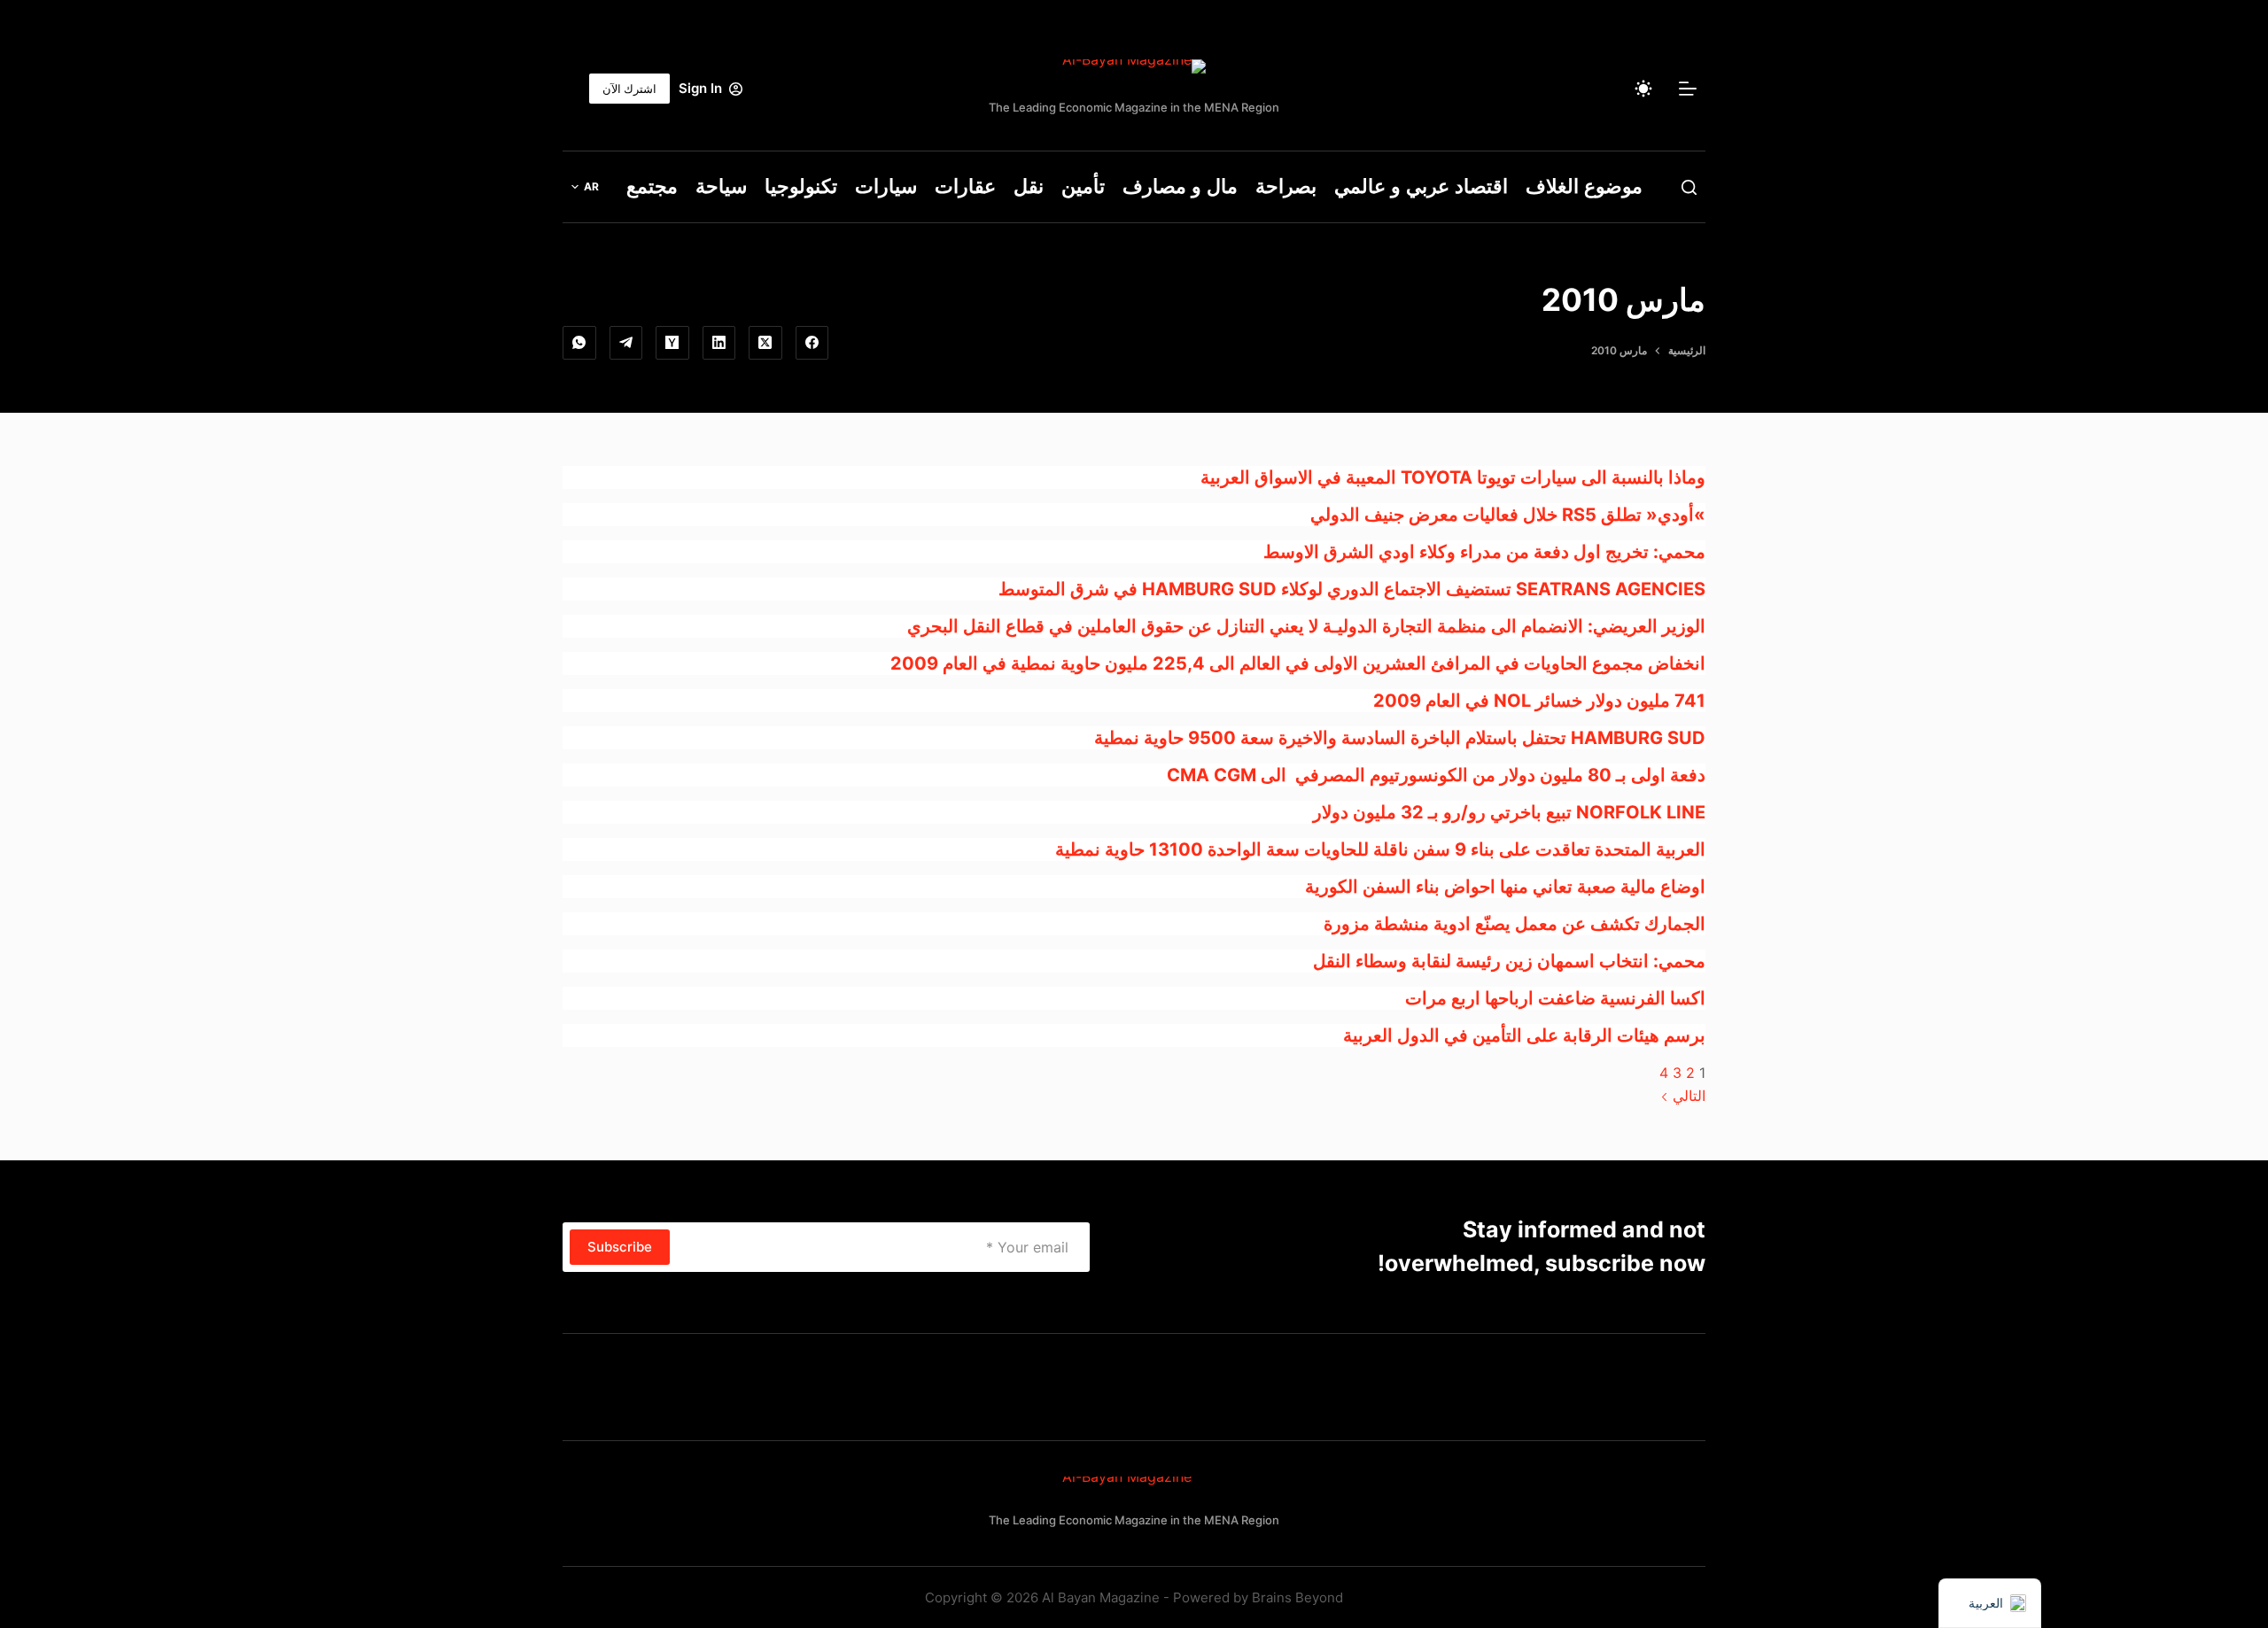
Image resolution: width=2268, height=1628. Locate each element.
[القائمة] (1688, 89)
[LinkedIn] (719, 343)
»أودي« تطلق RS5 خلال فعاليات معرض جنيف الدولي (1508, 515)
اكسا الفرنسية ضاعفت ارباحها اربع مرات (1555, 998)
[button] (585, 187)
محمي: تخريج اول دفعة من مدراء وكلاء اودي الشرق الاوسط (1484, 552)
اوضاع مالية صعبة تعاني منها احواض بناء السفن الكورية (1505, 887)
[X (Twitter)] (765, 343)
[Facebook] (812, 343)
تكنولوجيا (801, 186)
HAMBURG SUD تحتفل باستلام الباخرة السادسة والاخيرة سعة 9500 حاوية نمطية (1400, 738)
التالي (1687, 1096)
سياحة (721, 186)
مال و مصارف (1180, 186)
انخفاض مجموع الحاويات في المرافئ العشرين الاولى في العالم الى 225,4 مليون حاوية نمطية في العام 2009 (1298, 663)
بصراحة (1286, 186)
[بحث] (1689, 187)
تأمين (1083, 186)
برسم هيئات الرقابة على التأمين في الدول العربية (1524, 1035)
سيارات (886, 186)
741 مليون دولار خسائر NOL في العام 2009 (1539, 701)
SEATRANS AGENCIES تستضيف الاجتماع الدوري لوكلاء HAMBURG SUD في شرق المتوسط (1352, 589)
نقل (1029, 186)
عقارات (965, 186)
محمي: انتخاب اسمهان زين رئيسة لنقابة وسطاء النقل (1509, 961)
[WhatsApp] (579, 343)
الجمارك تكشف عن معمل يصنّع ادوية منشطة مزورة (1515, 924)
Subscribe (620, 1247)
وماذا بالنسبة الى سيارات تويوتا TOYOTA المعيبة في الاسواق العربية (1453, 477)
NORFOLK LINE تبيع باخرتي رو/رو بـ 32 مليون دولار (1509, 812)
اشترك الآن (629, 89)
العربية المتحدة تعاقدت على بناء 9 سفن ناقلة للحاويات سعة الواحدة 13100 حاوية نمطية (1380, 849)
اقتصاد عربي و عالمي (1421, 186)
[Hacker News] (672, 343)
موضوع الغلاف (1584, 186)
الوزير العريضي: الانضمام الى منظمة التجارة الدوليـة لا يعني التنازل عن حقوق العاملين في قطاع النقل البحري (1306, 626)
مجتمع (652, 186)
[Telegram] (626, 343)
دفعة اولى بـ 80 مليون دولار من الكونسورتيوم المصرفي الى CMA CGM (1436, 775)
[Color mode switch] (1643, 89)
